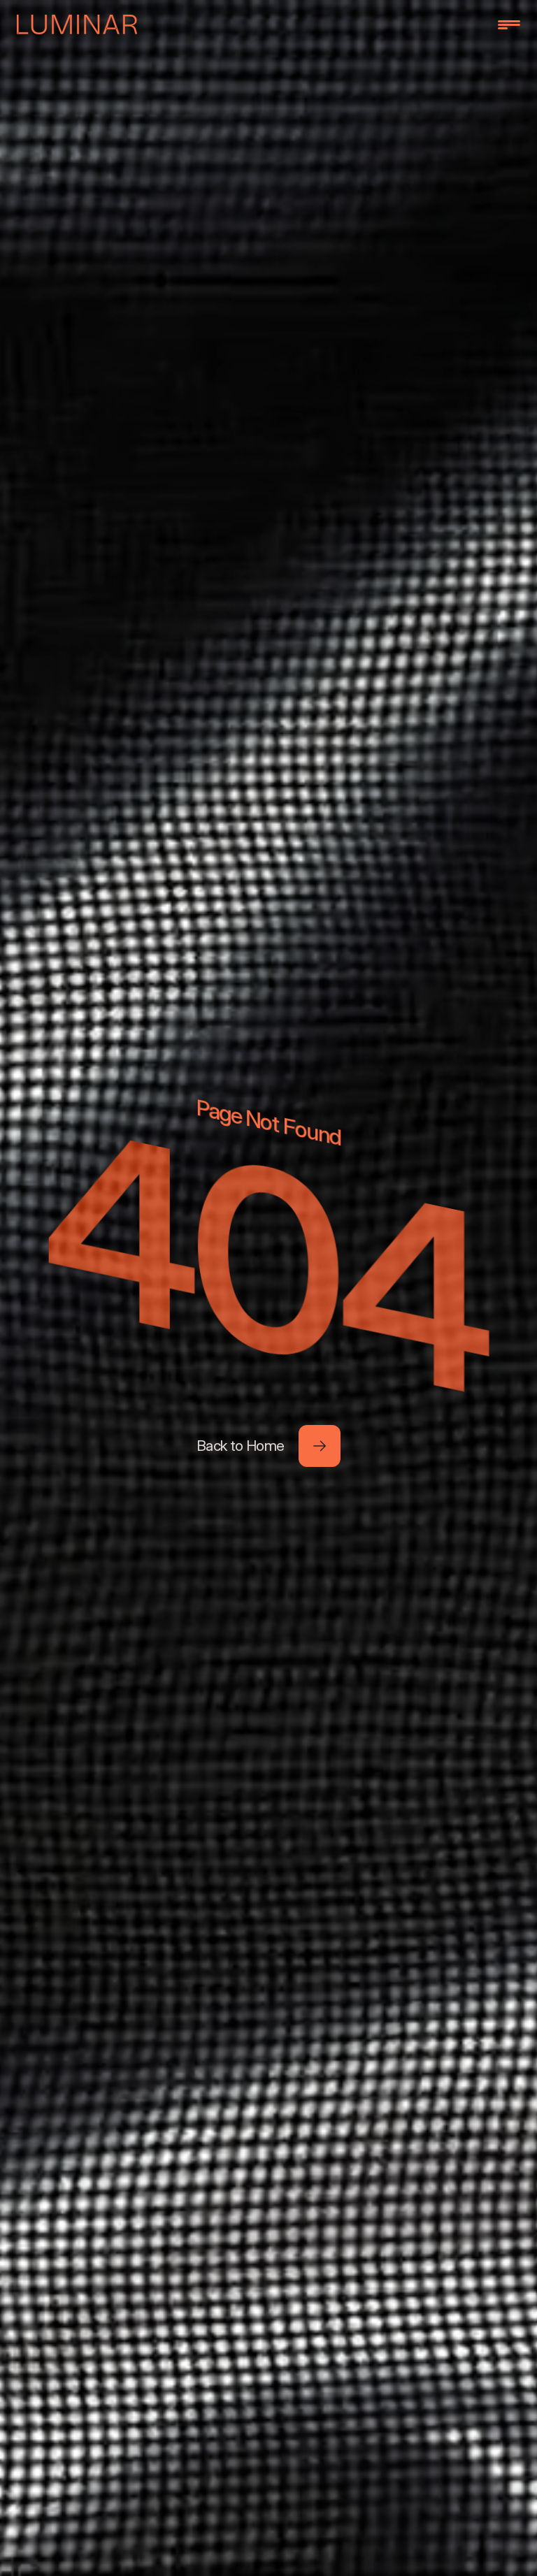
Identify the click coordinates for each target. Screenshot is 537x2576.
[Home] (77, 24)
